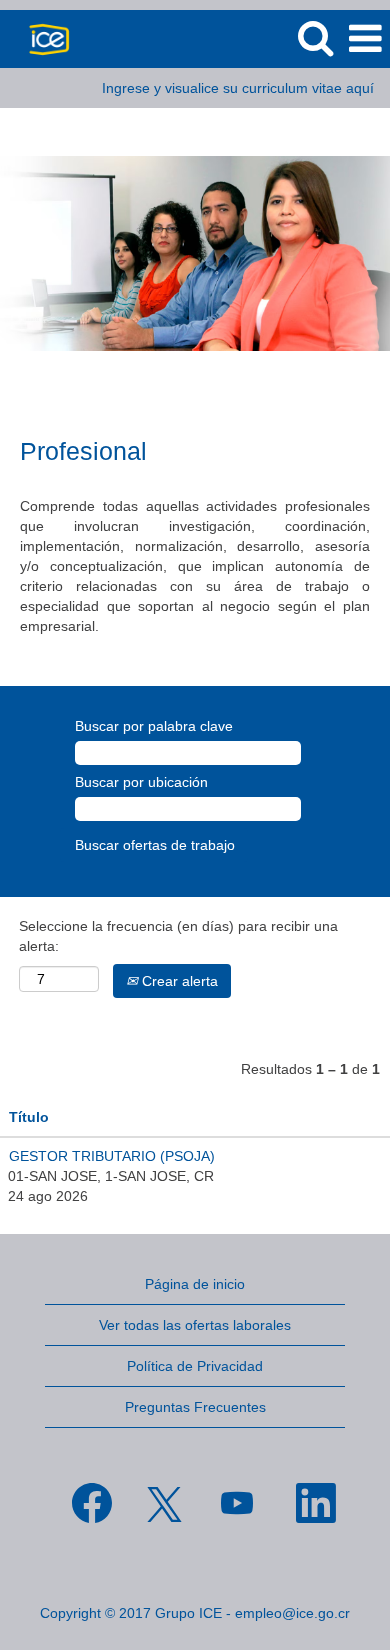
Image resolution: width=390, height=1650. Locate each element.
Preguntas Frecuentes (195, 1407)
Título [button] (29, 1117)
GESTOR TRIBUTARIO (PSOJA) (112, 1156)
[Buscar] (315, 37)
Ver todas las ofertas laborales (195, 1325)
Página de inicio (195, 1284)
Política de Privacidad (195, 1366)
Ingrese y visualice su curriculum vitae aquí (238, 88)
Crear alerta (178, 981)
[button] (365, 38)
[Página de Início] (41, 38)
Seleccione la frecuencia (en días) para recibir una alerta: (178, 936)
